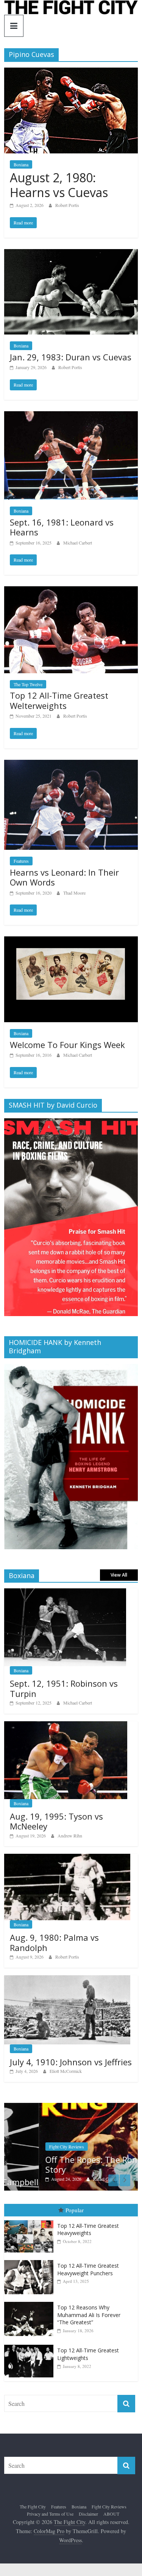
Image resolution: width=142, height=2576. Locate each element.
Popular (75, 2210)
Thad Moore (74, 893)
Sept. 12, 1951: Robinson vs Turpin (64, 1688)
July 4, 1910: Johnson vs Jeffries (71, 2062)
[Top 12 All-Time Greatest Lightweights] (31, 2345)
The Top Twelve (28, 684)
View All (119, 1575)
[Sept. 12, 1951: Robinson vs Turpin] (65, 1592)
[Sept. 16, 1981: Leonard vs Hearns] (71, 416)
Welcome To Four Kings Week (67, 1045)
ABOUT (111, 2514)
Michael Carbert (78, 543)
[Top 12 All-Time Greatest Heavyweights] (31, 2220)
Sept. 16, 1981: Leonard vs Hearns (62, 527)
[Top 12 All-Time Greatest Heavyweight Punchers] (31, 2260)
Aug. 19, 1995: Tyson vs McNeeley (56, 1821)
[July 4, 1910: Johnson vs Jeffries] (67, 1979)
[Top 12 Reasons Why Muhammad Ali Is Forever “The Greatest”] (31, 2302)
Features (21, 861)
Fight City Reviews (32, 2147)
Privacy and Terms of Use (50, 2514)
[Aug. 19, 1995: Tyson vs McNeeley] (66, 1725)
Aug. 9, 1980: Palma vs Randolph (54, 1942)
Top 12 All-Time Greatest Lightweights (88, 2354)
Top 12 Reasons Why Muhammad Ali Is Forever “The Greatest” (89, 2315)
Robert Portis (67, 205)
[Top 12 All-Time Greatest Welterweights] (71, 591)
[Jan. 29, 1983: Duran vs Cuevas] (71, 254)
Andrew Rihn (70, 1836)
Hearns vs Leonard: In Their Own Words (64, 877)
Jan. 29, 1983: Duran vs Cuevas (71, 357)
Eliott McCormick (66, 2071)
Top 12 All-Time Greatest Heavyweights (88, 2230)
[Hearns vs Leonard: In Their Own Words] (71, 765)
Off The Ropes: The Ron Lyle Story (66, 2164)
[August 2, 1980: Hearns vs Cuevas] (71, 72)
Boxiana (21, 164)
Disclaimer (88, 2514)
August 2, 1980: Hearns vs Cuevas (59, 185)
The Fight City (33, 2507)
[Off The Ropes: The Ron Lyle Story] (71, 2107)
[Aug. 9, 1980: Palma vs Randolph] (67, 1858)
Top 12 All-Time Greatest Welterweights (59, 700)
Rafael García (71, 2179)
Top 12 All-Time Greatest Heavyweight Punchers (88, 2269)
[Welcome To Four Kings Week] (71, 941)
